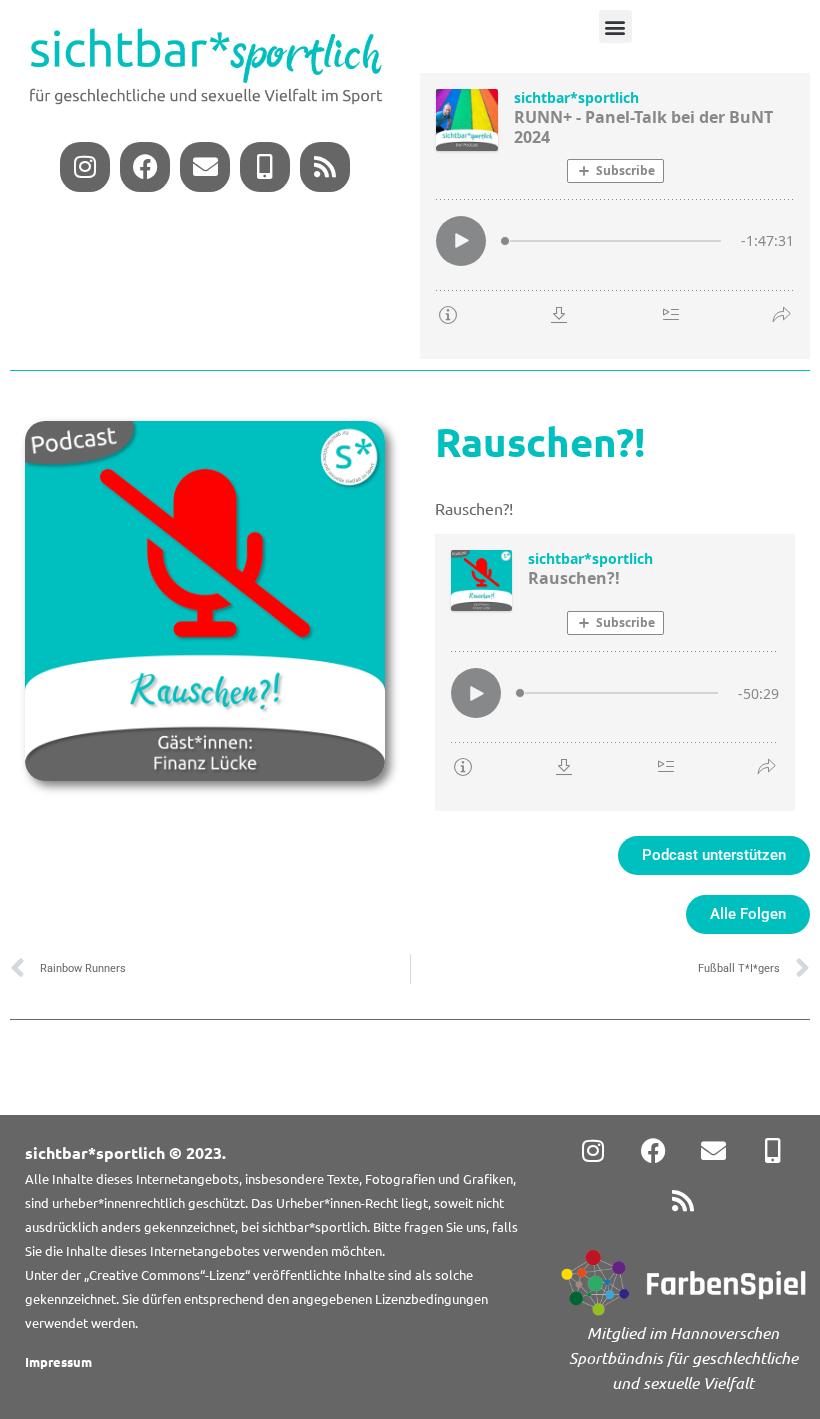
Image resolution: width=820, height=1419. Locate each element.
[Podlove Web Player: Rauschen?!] (615, 672)
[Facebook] (145, 167)
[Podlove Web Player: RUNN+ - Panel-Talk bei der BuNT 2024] (615, 216)
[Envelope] (205, 167)
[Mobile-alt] (265, 167)
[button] (615, 26)
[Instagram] (85, 167)
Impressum (58, 1361)
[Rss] (325, 167)
